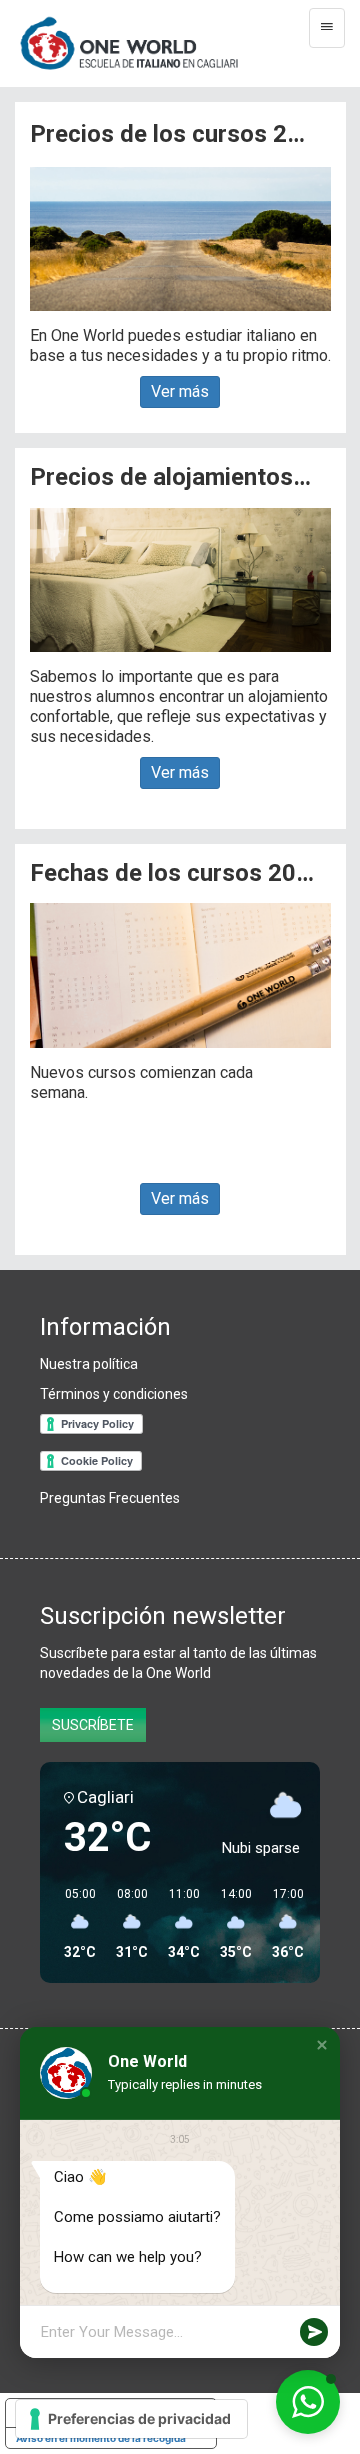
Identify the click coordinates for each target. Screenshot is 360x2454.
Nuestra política (89, 1364)
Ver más (180, 391)
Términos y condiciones (114, 1394)
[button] (322, 2045)
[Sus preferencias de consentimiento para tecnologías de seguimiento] (131, 2419)
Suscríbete (93, 1725)
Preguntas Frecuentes (110, 1498)
